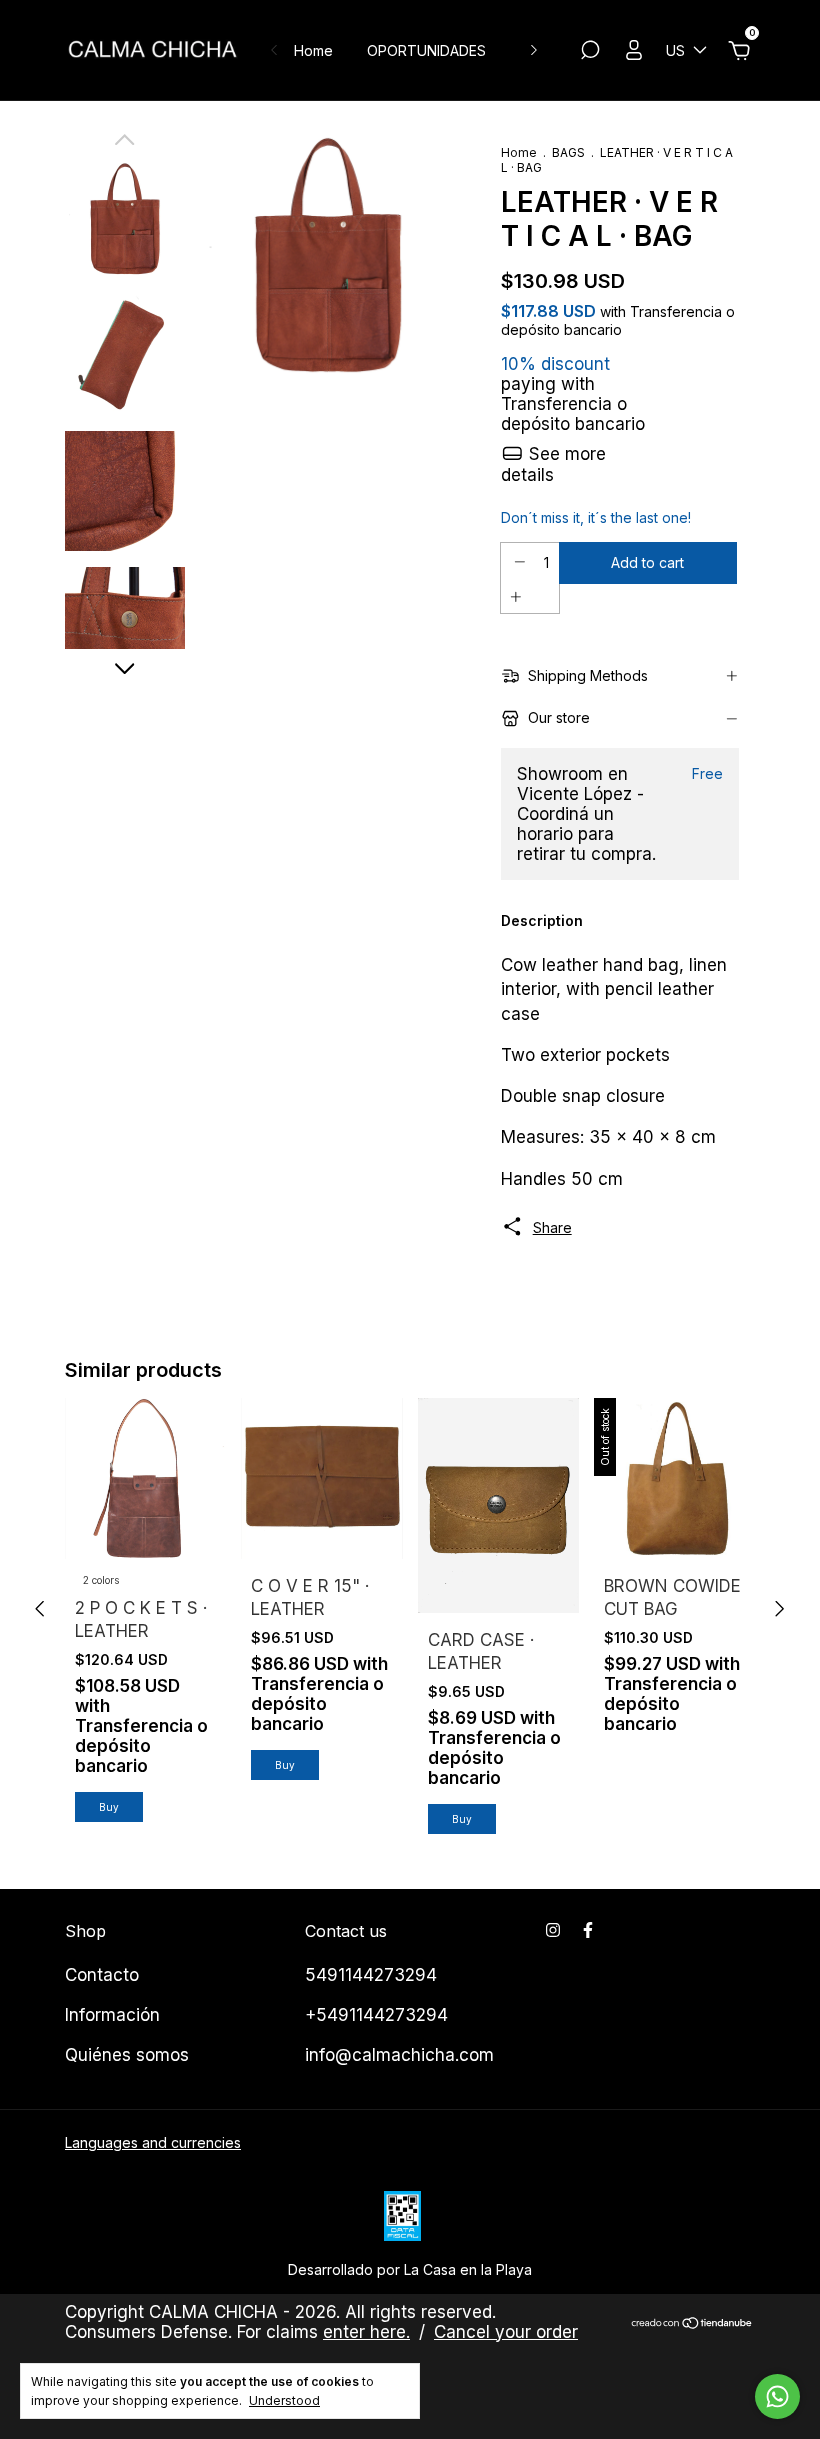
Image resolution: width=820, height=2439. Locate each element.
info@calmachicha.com (399, 2055)
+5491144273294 (376, 2015)
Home (313, 50)
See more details (553, 464)
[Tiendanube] (692, 2324)
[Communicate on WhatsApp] (777, 2396)
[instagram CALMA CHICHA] (553, 1930)
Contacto (102, 1975)
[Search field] (590, 52)
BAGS (568, 152)
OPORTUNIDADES (426, 50)
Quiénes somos (127, 2055)
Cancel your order (506, 2332)
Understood (284, 2400)
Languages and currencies (153, 2142)
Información (112, 2015)
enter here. (366, 2332)
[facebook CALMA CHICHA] (588, 1930)
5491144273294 (371, 1975)
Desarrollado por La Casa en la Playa (410, 2269)
